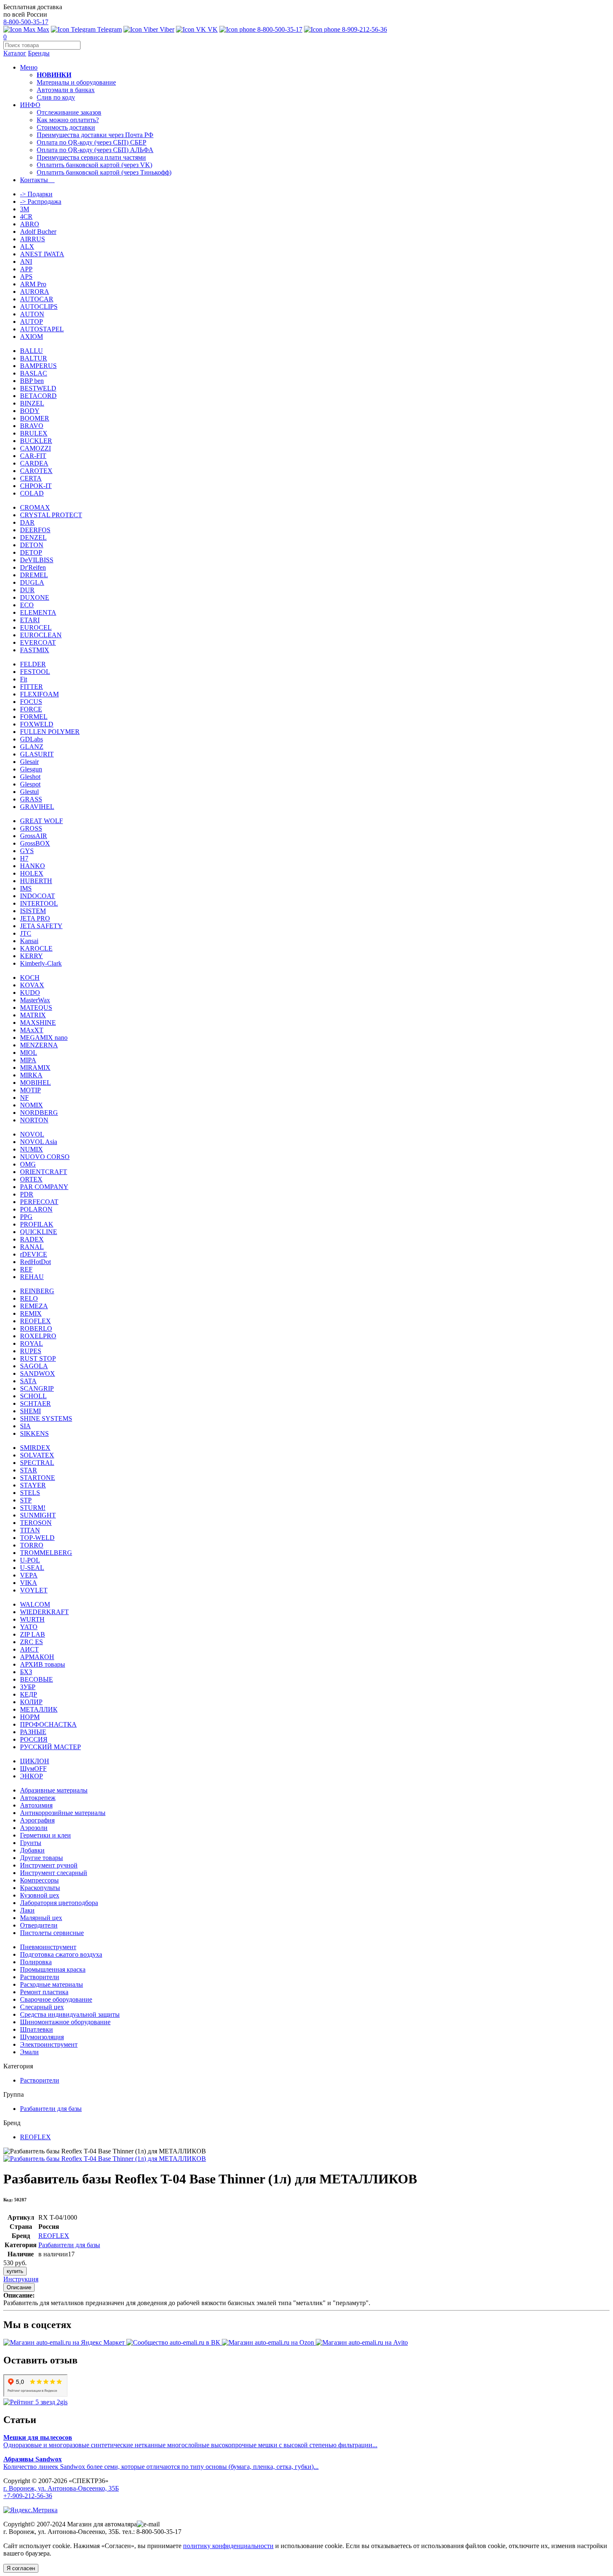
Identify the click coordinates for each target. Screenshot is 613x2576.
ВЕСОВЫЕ (36, 1679)
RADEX (32, 1239)
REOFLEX (35, 1321)
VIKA (29, 1583)
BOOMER (35, 418)
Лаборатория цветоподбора (59, 1903)
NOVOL (32, 1134)
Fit (24, 679)
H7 (24, 858)
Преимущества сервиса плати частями (91, 157)
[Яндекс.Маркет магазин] (65, 2342)
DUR (27, 590)
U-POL (30, 1560)
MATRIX (33, 1015)
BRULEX (34, 433)
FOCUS (31, 702)
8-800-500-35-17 (26, 22)
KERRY (31, 956)
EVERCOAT (38, 642)
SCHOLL (33, 1396)
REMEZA (34, 1306)
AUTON (32, 314)
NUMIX (31, 1149)
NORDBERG (39, 1113)
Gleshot (30, 777)
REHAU (32, 1277)
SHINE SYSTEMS (46, 1418)
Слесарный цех (42, 2007)
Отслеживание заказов (69, 112)
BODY (30, 411)
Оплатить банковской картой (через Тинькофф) (104, 172)
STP (26, 1500)
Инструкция (21, 2279)
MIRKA (31, 1075)
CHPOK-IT (36, 486)
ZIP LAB (33, 1634)
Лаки (27, 1910)
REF (26, 1269)
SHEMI (30, 1411)
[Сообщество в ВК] (174, 2342)
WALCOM (35, 1604)
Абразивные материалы (54, 1790)
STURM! (33, 1508)
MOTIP (30, 1090)
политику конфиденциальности (228, 2546)
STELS (30, 1493)
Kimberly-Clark (41, 963)
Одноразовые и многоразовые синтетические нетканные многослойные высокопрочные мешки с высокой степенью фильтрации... (190, 2441)
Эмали (29, 2052)
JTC (26, 933)
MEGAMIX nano (44, 1038)
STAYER (33, 1485)
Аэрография (37, 1820)
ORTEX (31, 1179)
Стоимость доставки (66, 127)
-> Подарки (36, 194)
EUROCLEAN (41, 635)
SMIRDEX (35, 1448)
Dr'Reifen (33, 567)
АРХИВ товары (43, 1664)
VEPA (29, 1575)
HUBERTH (36, 881)
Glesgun (31, 769)
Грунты (31, 1843)
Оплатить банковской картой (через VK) (94, 165)
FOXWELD (37, 724)
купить (15, 2271)
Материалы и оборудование (76, 82)
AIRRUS (33, 239)
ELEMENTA (38, 612)
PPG (26, 1217)
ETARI (30, 620)
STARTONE (38, 1478)
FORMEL (34, 717)
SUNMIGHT (38, 1515)
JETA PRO (35, 918)
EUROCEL (36, 627)
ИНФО (30, 105)
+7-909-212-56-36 (28, 2496)
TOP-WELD (37, 1538)
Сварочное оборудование (56, 1999)
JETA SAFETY (41, 926)
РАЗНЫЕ (33, 1732)
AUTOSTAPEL (42, 329)
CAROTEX (36, 471)
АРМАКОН (37, 1657)
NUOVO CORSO (45, 1157)
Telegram (109, 29)
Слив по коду (56, 97)
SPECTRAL (37, 1463)
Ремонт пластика (44, 1992)
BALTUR (34, 358)
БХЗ (26, 1672)
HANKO (33, 866)
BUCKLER (36, 441)
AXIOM (31, 337)
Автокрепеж (38, 1798)
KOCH (30, 978)
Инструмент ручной (49, 1865)
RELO (29, 1298)
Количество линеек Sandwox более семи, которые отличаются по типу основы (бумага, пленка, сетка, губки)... (161, 2463)
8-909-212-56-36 (364, 29)
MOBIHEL (35, 1083)
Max (42, 29)
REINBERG (37, 1291)
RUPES (31, 1351)
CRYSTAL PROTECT (51, 515)
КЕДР (29, 1694)
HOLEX (32, 873)
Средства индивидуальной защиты (70, 2014)
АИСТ (29, 1649)
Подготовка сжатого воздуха (61, 1954)
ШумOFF (33, 1769)
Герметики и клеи (45, 1835)
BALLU (31, 351)
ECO (27, 605)
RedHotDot (35, 1262)
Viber (166, 29)
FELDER (33, 664)
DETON (32, 545)
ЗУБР (28, 1687)
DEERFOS (35, 530)
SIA (25, 1426)
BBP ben (32, 381)
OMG (28, 1164)
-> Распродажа (41, 202)
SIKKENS (34, 1433)
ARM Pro (33, 284)
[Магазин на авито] (362, 2342)
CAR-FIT (33, 456)
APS (26, 277)
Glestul (29, 792)
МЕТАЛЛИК (39, 1709)
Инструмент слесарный (54, 1873)
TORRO (32, 1545)
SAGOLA (34, 1366)
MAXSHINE (38, 1023)
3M (25, 209)
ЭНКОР (31, 1776)
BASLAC (34, 373)
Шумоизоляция (42, 2037)
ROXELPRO (38, 1336)
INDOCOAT (38, 896)
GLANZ (32, 747)
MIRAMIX (35, 1068)
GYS (27, 851)
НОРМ (30, 1717)
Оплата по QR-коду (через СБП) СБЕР (92, 142)
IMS (26, 888)
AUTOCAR (37, 299)
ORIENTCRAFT (44, 1172)
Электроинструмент (49, 2044)
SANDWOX (38, 1373)
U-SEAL (32, 1568)
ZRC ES (31, 1642)
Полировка (36, 1962)
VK (212, 29)
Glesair (29, 762)
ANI (26, 262)
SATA (28, 1381)
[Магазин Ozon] (269, 2342)
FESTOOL (35, 672)
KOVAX (32, 985)
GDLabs (31, 739)
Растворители (40, 1977)
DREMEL (34, 575)
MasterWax (35, 1000)
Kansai (29, 941)
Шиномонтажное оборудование (65, 2022)
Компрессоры (39, 1880)
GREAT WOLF (41, 821)
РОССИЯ (34, 1739)
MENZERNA (39, 1045)
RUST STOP (38, 1358)
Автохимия (36, 1805)
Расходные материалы (52, 1984)
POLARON (36, 1209)
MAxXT (32, 1030)
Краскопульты (40, 1888)
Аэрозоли (34, 1828)
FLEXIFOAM (39, 694)
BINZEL (32, 403)
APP (26, 269)
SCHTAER (35, 1403)
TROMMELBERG (46, 1553)
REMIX (31, 1313)
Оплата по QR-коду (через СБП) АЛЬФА (95, 150)
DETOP (31, 552)
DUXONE (35, 597)
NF (24, 1098)
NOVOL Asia (39, 1142)
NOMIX (31, 1105)
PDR (27, 1194)
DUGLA (32, 582)
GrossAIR (34, 836)
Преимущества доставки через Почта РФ (95, 135)
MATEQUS (36, 1008)
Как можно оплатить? (68, 120)
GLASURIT (37, 754)
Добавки (32, 1850)
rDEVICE (34, 1254)
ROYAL (31, 1343)
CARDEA (34, 463)
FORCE (31, 709)
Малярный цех (41, 1918)
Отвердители (39, 1925)
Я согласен (21, 2568)
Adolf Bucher (38, 232)
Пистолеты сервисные (52, 1933)
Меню (29, 67)
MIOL (29, 1053)
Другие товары (41, 1858)
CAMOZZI (35, 448)
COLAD (32, 493)
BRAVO (32, 426)
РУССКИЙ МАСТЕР (50, 1747)
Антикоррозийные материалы (63, 1813)
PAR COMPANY (44, 1187)
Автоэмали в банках (66, 90)
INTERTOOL (39, 903)
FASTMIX (35, 650)
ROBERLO (36, 1328)
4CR (26, 217)
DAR (27, 522)
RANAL (32, 1247)
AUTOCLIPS (39, 307)
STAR (29, 1470)
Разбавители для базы (51, 2109)
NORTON (34, 1120)
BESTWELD (38, 388)
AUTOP (31, 322)
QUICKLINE (39, 1232)
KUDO (30, 993)
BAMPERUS (38, 366)
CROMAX (35, 507)
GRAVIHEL (37, 807)
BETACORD (38, 396)
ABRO (30, 224)
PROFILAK (37, 1224)
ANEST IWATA (42, 254)
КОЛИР (31, 1702)
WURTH (32, 1619)
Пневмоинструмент (48, 1947)
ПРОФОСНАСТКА (48, 1724)
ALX (27, 247)
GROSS (31, 828)
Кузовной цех (40, 1895)
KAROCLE (36, 948)
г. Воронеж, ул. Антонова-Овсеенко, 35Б (61, 2488)
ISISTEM (33, 911)
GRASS (31, 799)
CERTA (31, 478)
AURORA (35, 292)
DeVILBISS (37, 560)
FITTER (31, 687)
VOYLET (34, 1590)
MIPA (28, 1060)
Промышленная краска (53, 1969)
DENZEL (33, 537)
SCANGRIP (37, 1388)
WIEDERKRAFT (44, 1612)
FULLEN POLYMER (50, 732)
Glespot (30, 784)
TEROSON (36, 1523)
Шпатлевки (36, 2029)
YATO (29, 1627)
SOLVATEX (37, 1455)
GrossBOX (35, 843)
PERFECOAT (39, 1202)
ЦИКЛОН (35, 1761)
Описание (19, 2287)
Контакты (37, 180)
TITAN (30, 1530)
